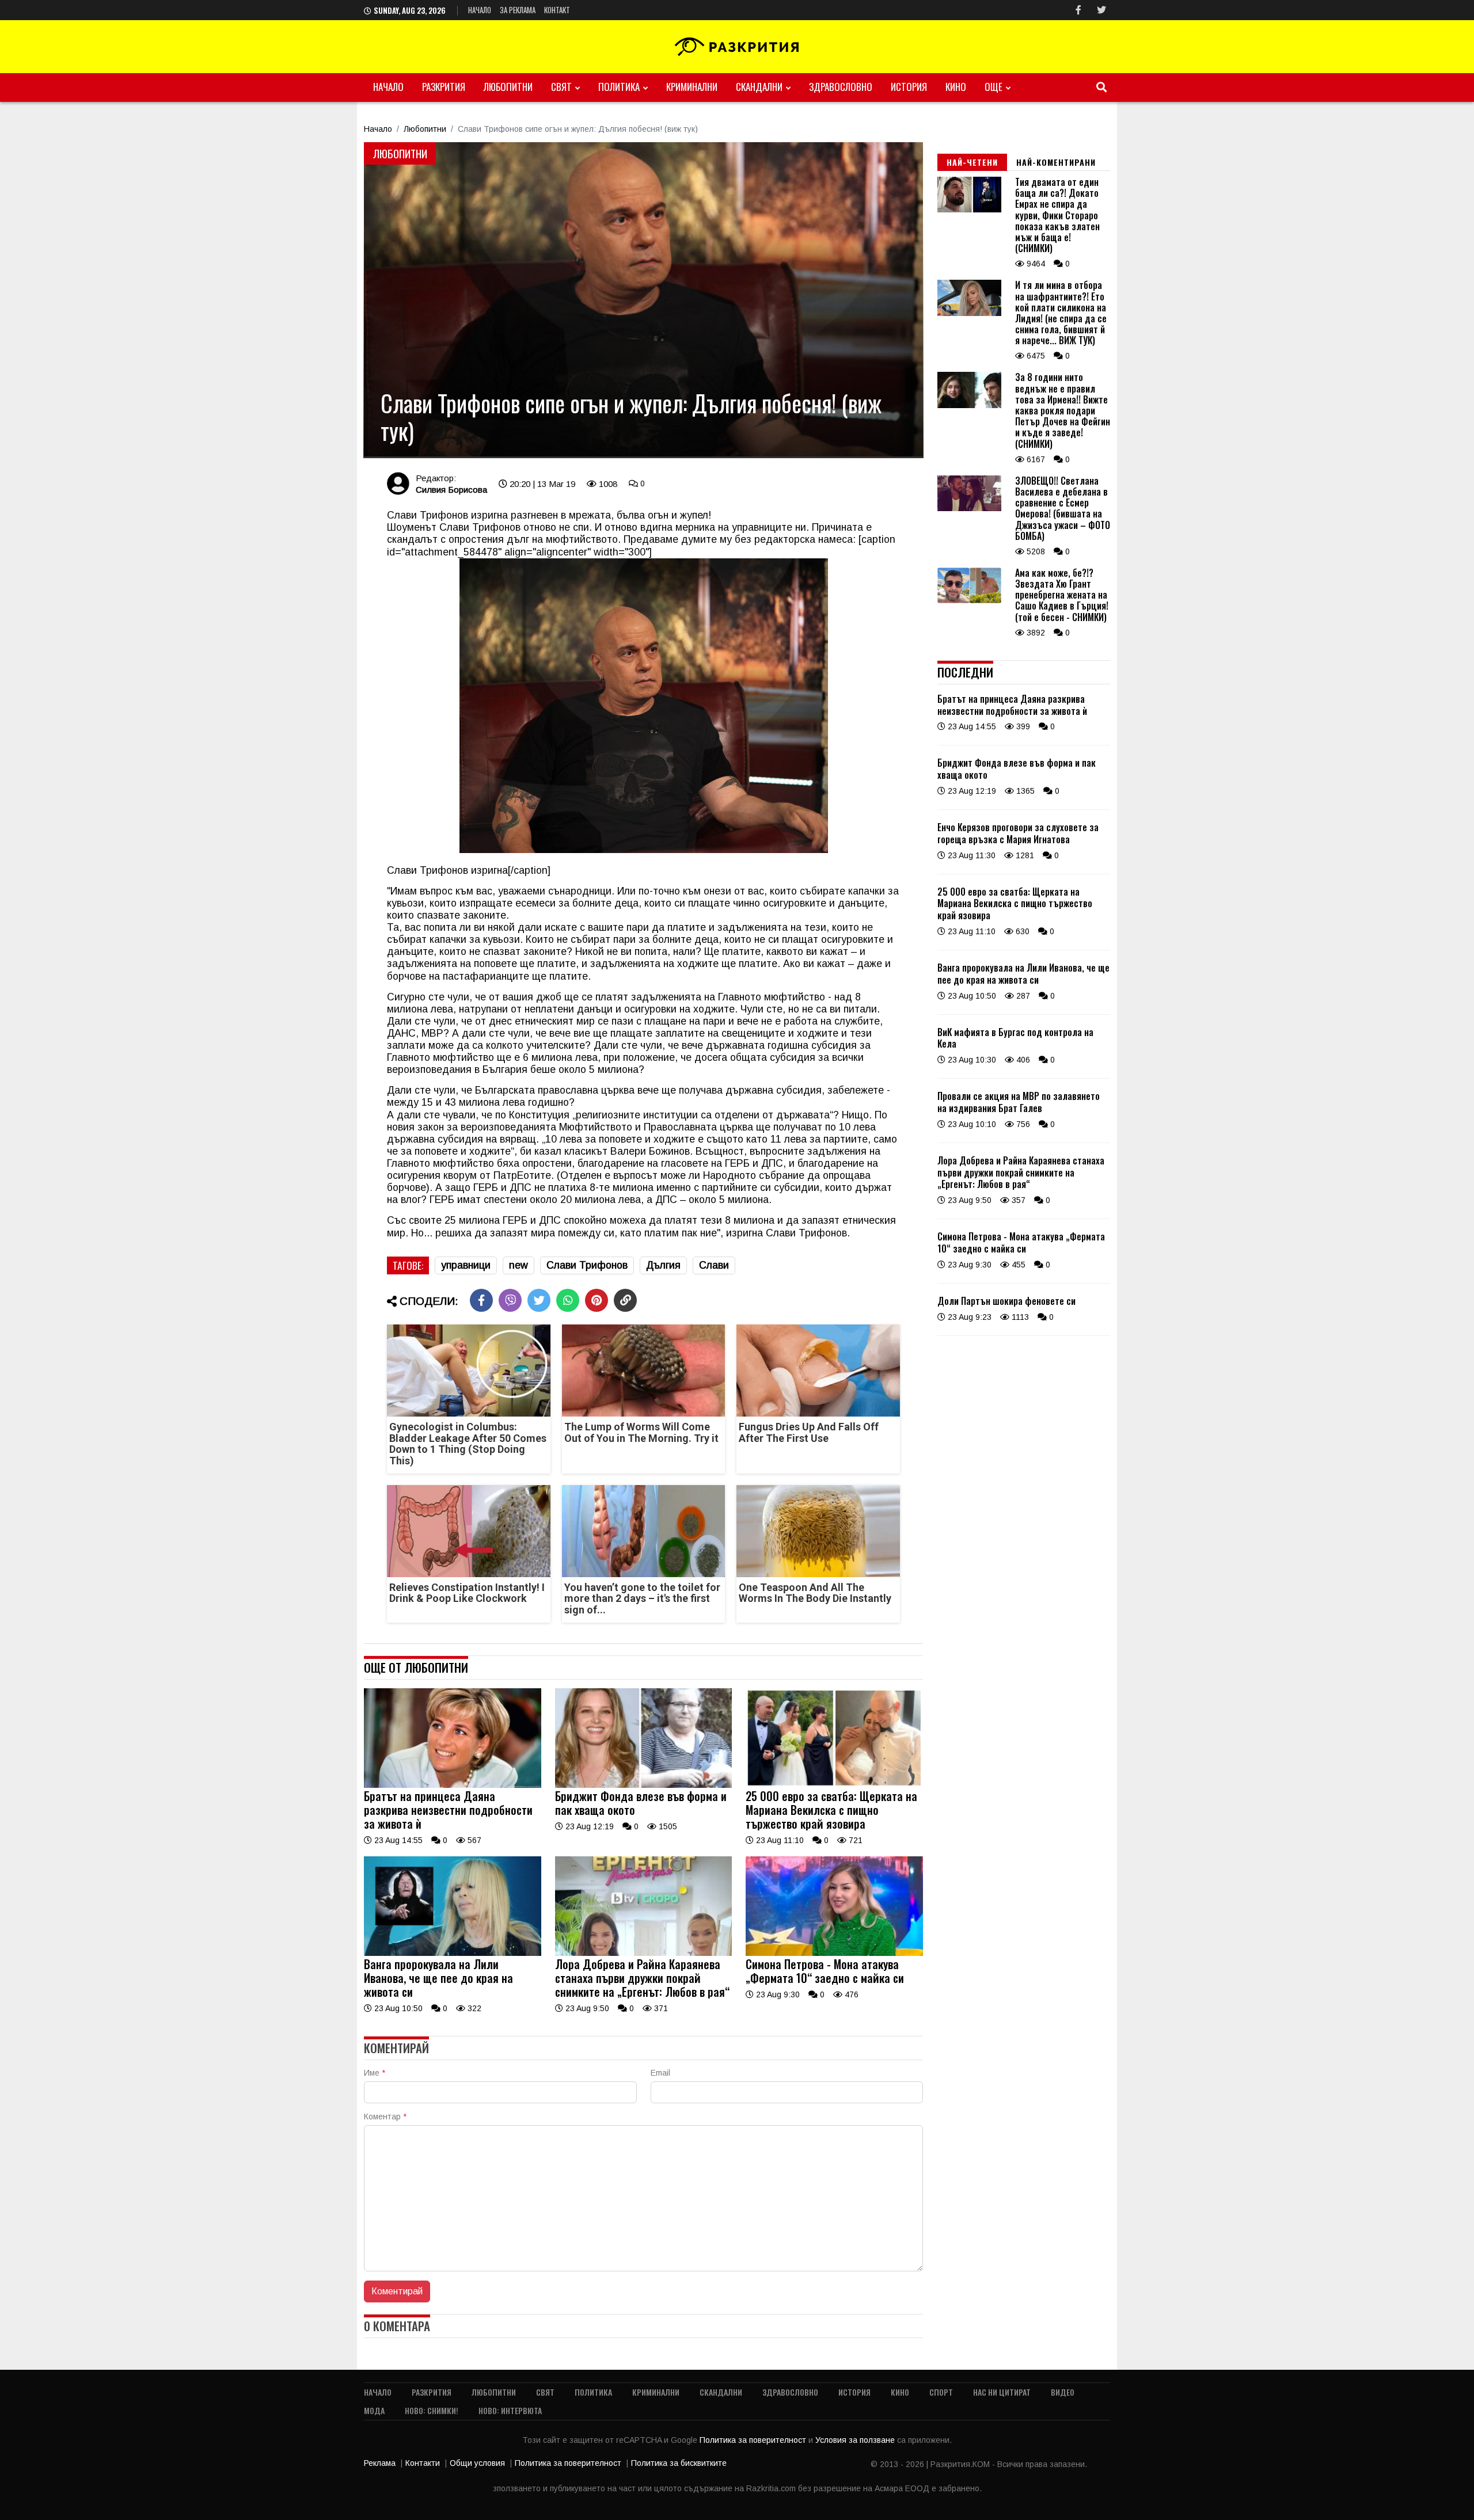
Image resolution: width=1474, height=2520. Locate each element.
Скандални (759, 87)
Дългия (663, 1265)
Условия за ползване (856, 2440)
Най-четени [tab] (972, 162)
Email (660, 2073)
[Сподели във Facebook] (481, 1300)
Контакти (423, 2463)
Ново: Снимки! (432, 2410)
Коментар (385, 2117)
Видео (1063, 2392)
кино (956, 87)
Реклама (380, 2463)
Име (375, 2073)
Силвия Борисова (451, 490)
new (518, 1265)
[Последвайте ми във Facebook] (1078, 10)
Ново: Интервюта (510, 2410)
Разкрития (444, 87)
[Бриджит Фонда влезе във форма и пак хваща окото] (644, 1785)
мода (374, 2410)
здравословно (841, 87)
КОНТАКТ (557, 10)
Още (994, 87)
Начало (480, 10)
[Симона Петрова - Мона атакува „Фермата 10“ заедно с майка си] (834, 1953)
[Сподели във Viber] (510, 1300)
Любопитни (508, 87)
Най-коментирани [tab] (1056, 162)
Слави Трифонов (587, 1265)
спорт (941, 2392)
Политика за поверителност (754, 2440)
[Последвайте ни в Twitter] (1101, 10)
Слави (714, 1265)
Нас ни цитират (1002, 2392)
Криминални (692, 87)
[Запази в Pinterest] (597, 1300)
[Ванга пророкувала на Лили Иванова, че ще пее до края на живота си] (453, 1953)
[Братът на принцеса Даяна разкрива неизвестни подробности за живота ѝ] (453, 1785)
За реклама (518, 10)
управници (466, 1265)
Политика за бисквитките (679, 2463)
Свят (561, 87)
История (909, 87)
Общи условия (477, 2463)
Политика (619, 87)
